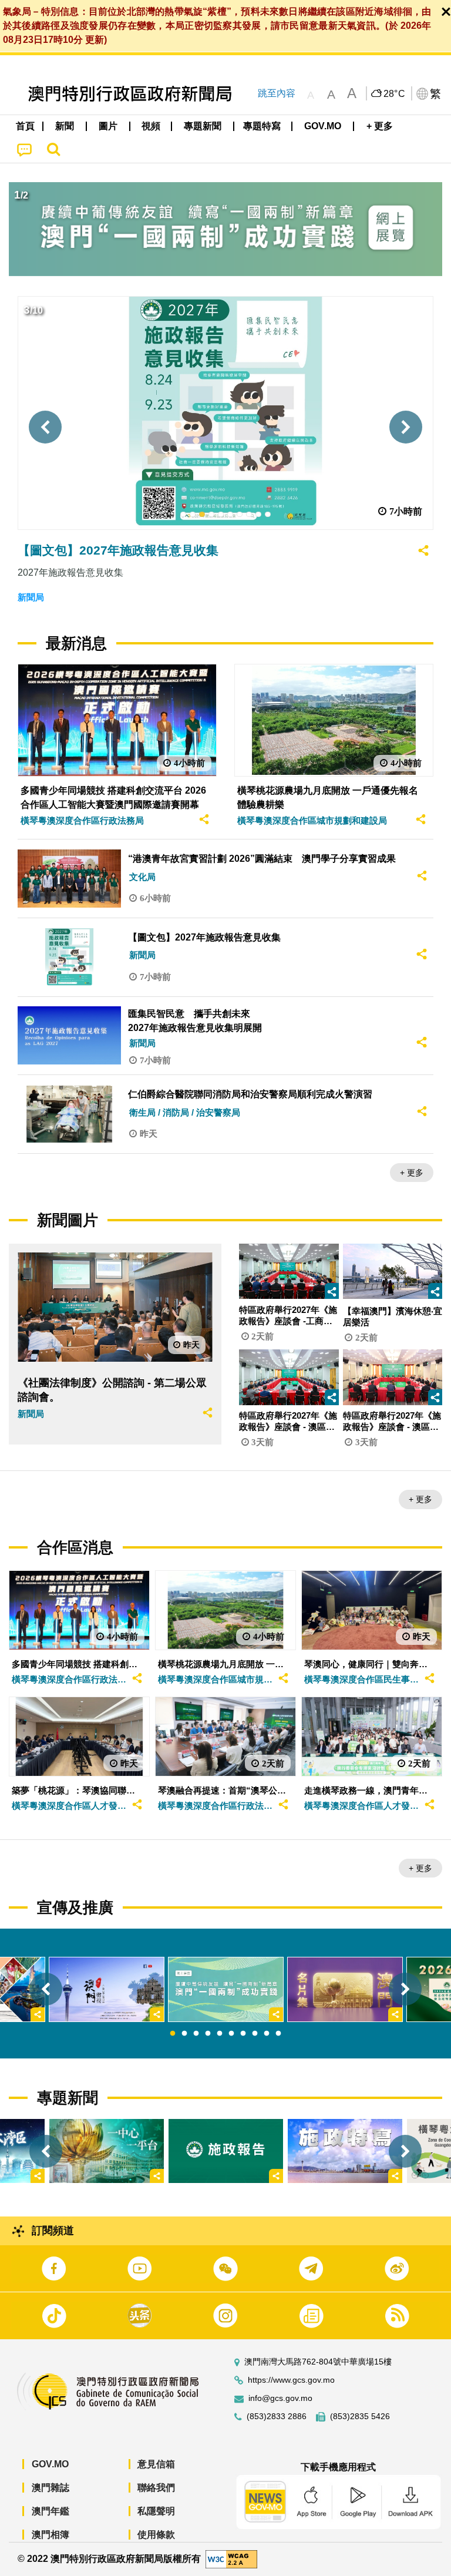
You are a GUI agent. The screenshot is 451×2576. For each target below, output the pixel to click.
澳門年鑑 (51, 2511)
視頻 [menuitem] (151, 126)
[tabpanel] (226, 1989)
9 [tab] (267, 2034)
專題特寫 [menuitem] (262, 126)
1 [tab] (173, 2034)
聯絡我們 (156, 2488)
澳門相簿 (51, 2535)
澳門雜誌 (51, 2488)
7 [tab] (243, 2034)
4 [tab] (208, 2034)
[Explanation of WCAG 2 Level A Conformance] (231, 2559)
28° (395, 94)
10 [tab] (278, 2034)
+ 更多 (412, 1173)
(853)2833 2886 (277, 2417)
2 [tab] (184, 2034)
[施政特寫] (345, 2151)
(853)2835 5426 (360, 2417)
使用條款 (156, 2535)
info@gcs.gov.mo (280, 2398)
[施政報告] (226, 2151)
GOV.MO (50, 2464)
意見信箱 (156, 2464)
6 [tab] (231, 2034)
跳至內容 (277, 93)
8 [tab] (255, 2034)
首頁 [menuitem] (25, 126)
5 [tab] (220, 2034)
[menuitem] (65, 126)
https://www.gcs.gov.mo (291, 2380)
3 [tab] (196, 2034)
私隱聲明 (156, 2511)
